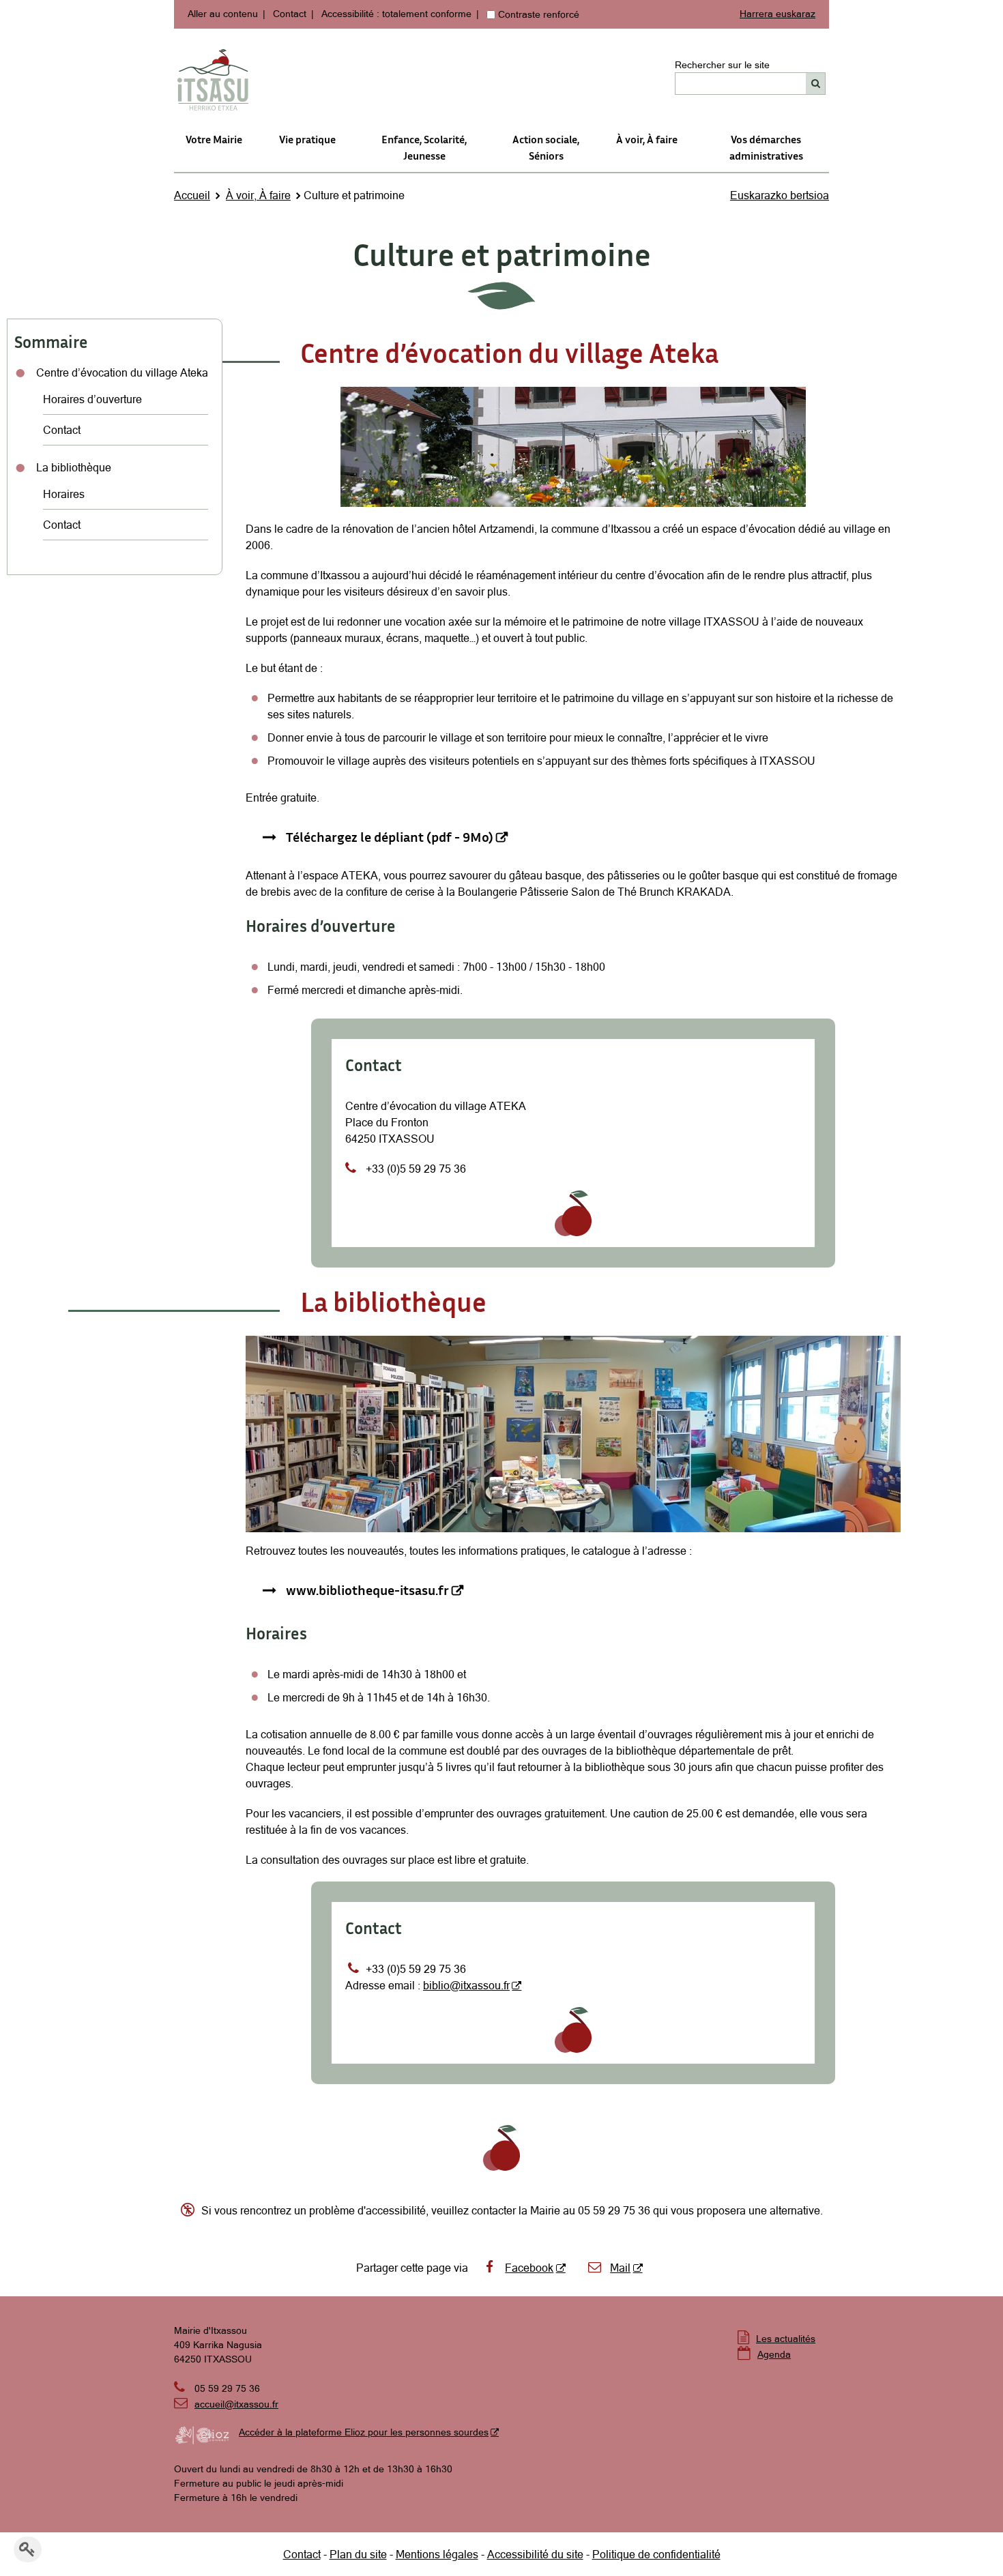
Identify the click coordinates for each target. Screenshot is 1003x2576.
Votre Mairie (214, 139)
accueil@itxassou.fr (236, 2404)
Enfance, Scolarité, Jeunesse (424, 147)
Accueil (192, 195)
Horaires (64, 494)
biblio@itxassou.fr (466, 1985)
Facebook (529, 2268)
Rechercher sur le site (722, 65)
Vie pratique (307, 139)
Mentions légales (437, 2554)
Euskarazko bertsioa (780, 195)
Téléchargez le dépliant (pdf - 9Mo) (390, 836)
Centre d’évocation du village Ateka (122, 372)
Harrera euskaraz (777, 14)
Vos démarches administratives (766, 147)
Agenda (774, 2354)
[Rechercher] (816, 84)
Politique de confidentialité (656, 2554)
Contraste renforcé (539, 14)
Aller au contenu (223, 14)
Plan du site (358, 2554)
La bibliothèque (74, 467)
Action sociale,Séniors (546, 147)
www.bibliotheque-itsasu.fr (367, 1590)
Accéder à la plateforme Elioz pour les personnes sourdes (364, 2432)
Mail (620, 2268)
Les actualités (786, 2339)
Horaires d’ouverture (92, 399)
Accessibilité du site (535, 2554)
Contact (290, 14)
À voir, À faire (647, 139)
